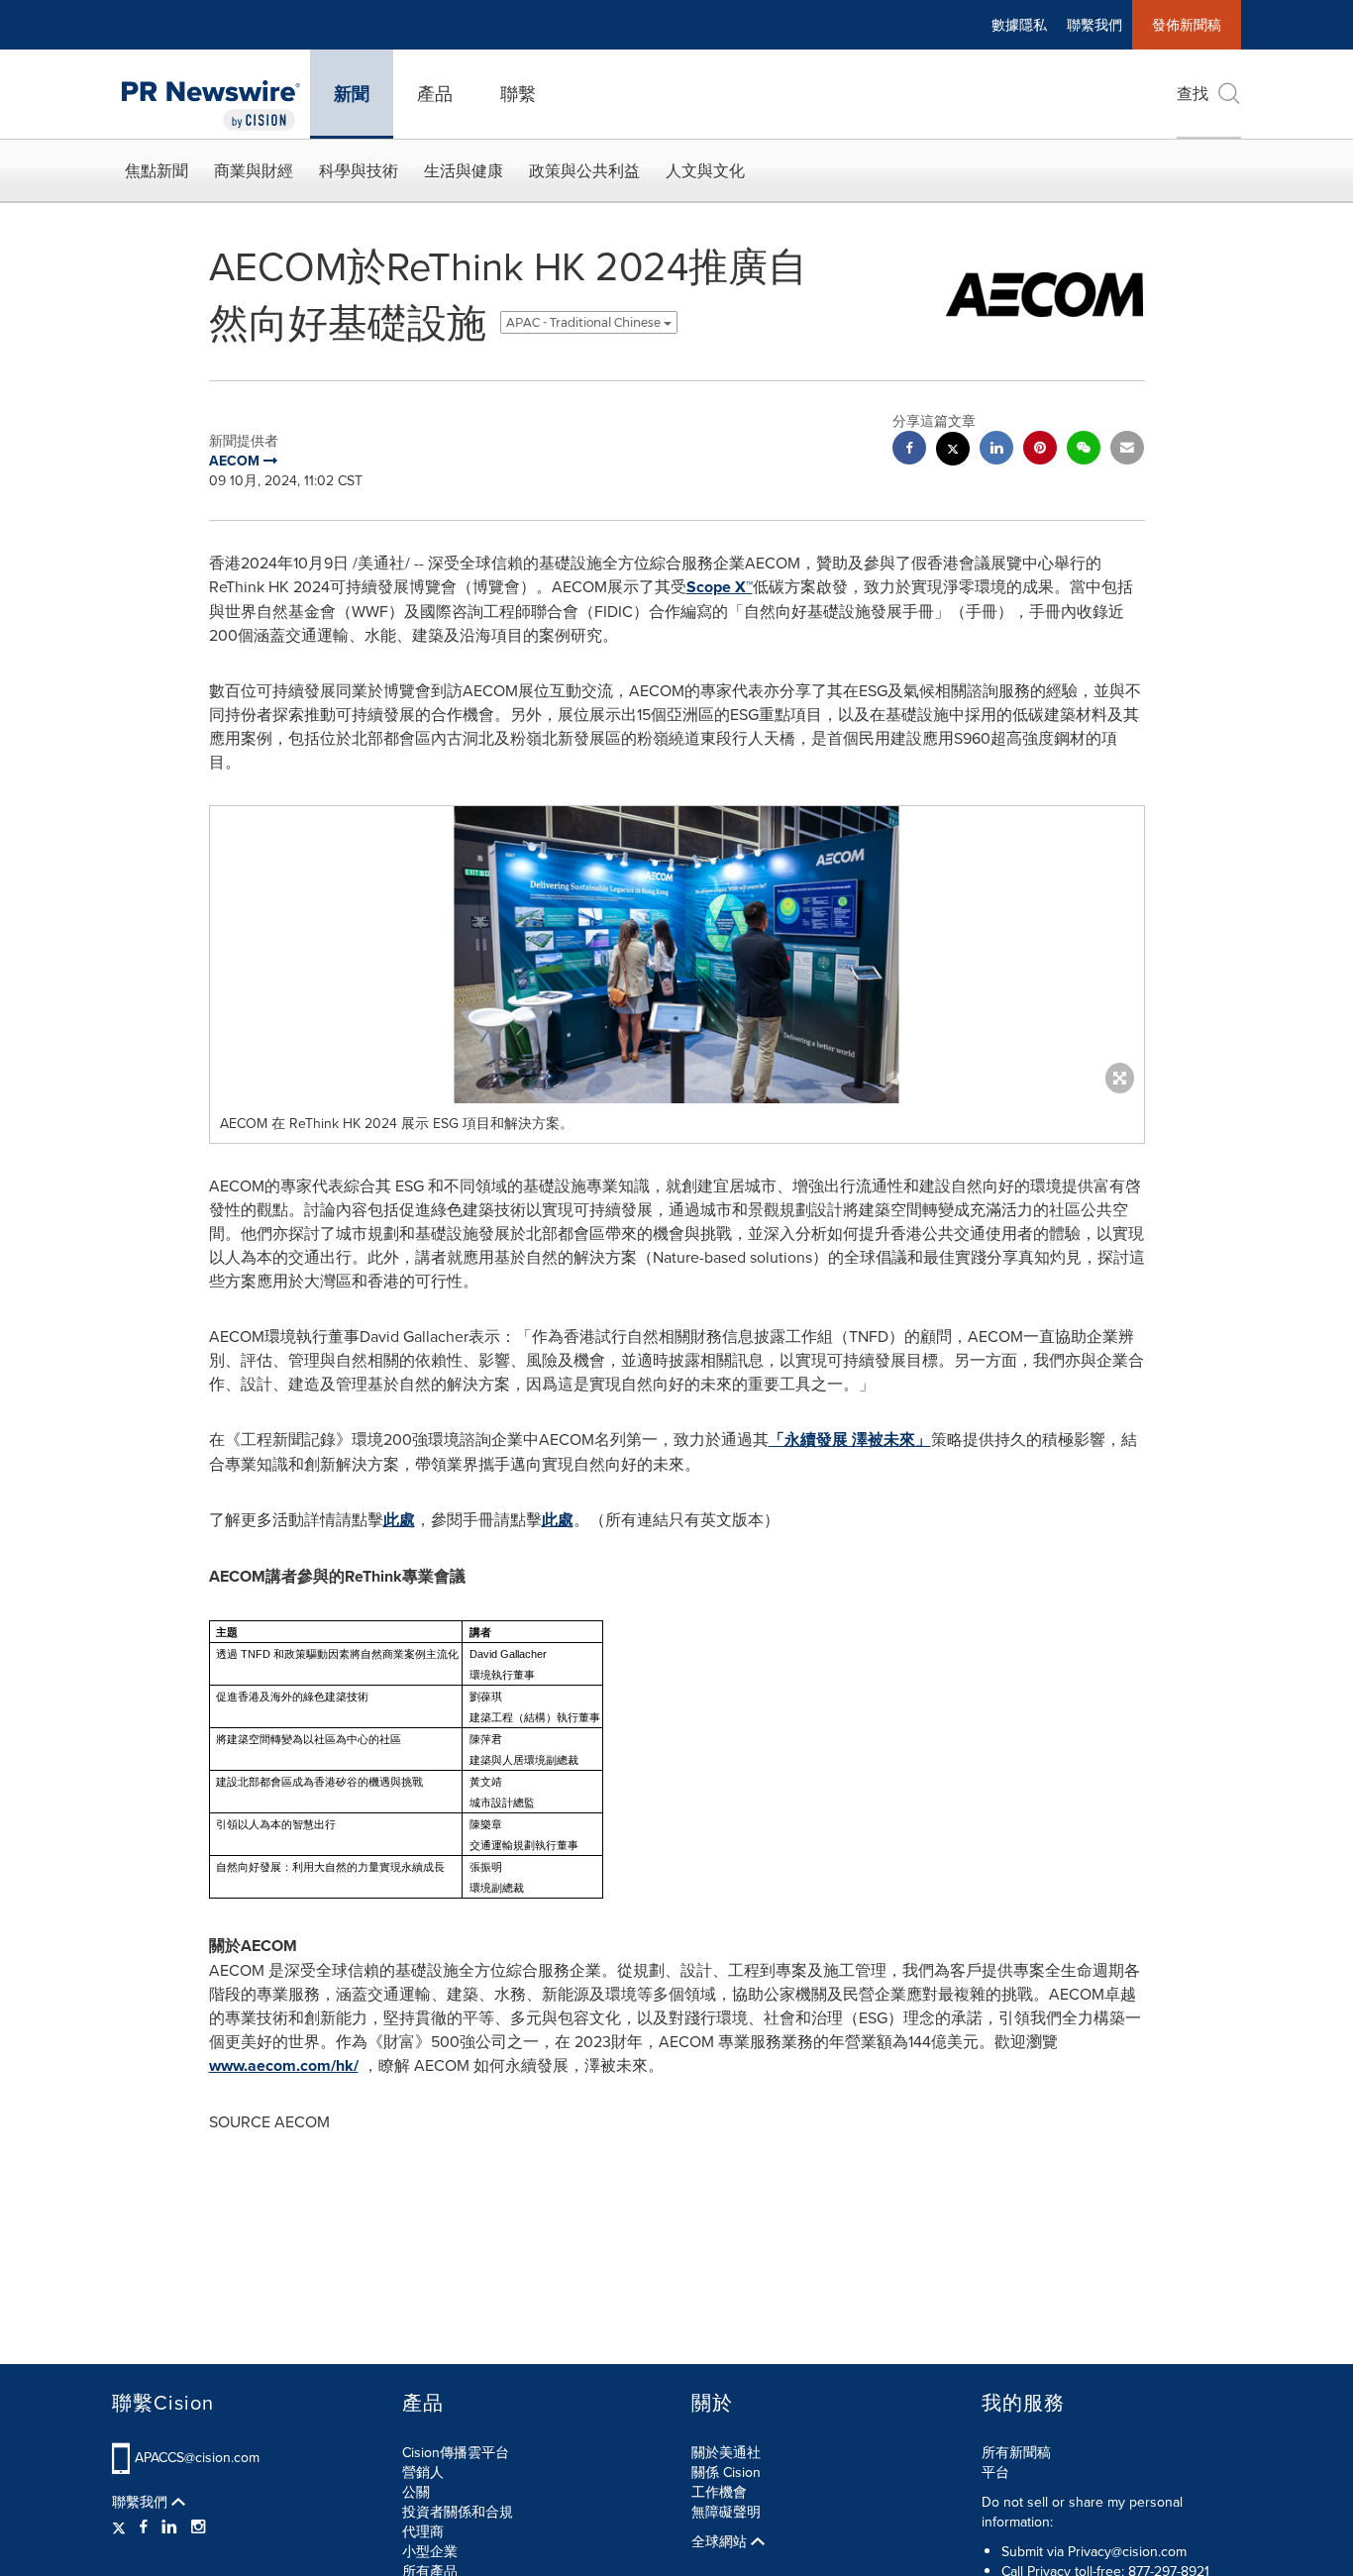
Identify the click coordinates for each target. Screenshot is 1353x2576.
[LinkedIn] (169, 2526)
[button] (677, 955)
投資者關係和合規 (458, 2512)
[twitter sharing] (953, 451)
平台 (995, 2472)
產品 (435, 94)
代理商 (423, 2531)
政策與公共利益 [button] (584, 170)
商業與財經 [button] (254, 170)
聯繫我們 (1094, 25)
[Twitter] (121, 2526)
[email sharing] (1127, 450)
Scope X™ (720, 587)
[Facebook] (144, 2526)
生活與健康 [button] (464, 170)
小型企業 (430, 2551)
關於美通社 (726, 2452)
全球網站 (721, 2541)
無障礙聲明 (726, 2512)
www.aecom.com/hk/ (284, 2065)
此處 (399, 1520)
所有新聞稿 (1016, 2452)
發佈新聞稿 (1187, 25)
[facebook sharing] (909, 450)
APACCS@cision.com (197, 2457)
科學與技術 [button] (359, 170)
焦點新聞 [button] (156, 170)
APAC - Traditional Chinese (585, 322)
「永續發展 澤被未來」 (850, 1440)
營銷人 (423, 2472)
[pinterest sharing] (1040, 450)
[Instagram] (198, 2526)
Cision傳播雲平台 (456, 2452)
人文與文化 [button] (705, 170)
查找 (1193, 93)
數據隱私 (1019, 25)
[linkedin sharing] (996, 450)
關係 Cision (726, 2472)
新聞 (352, 94)
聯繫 (518, 94)
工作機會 (719, 2492)
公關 (416, 2492)
